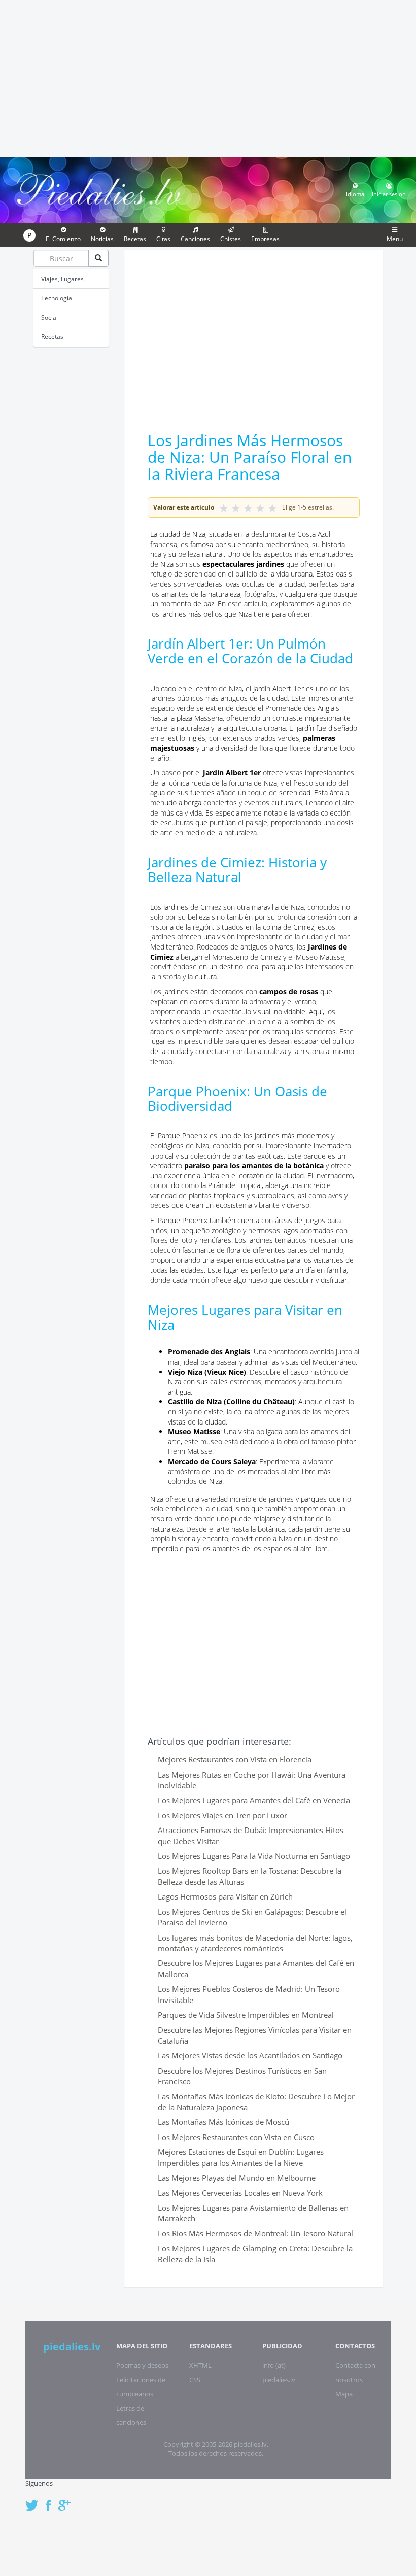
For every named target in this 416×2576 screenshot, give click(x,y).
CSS (195, 2380)
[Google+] (68, 2500)
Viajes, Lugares (62, 279)
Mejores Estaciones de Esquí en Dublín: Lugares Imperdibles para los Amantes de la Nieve (241, 2157)
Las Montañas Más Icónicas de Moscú (223, 2122)
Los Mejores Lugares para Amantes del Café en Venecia (254, 1800)
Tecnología (57, 298)
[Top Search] (98, 258)
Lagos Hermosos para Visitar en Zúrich (225, 1896)
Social (49, 317)
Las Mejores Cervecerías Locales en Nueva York (240, 2193)
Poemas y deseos (142, 2365)
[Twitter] (34, 2500)
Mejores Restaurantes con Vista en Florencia (235, 1759)
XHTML (200, 2365)
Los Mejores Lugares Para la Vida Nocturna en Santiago (254, 1856)
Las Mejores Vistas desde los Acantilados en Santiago (250, 2055)
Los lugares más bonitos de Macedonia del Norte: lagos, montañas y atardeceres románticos (255, 1943)
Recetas (52, 337)
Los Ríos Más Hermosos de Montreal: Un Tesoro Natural (255, 2233)
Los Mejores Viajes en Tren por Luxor (222, 1815)
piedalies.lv (72, 2346)
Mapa (344, 2394)
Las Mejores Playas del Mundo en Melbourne (237, 2178)
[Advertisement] (208, 77)
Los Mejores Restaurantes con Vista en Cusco (236, 2137)
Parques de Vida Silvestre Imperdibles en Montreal (246, 2015)
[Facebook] (51, 2500)
